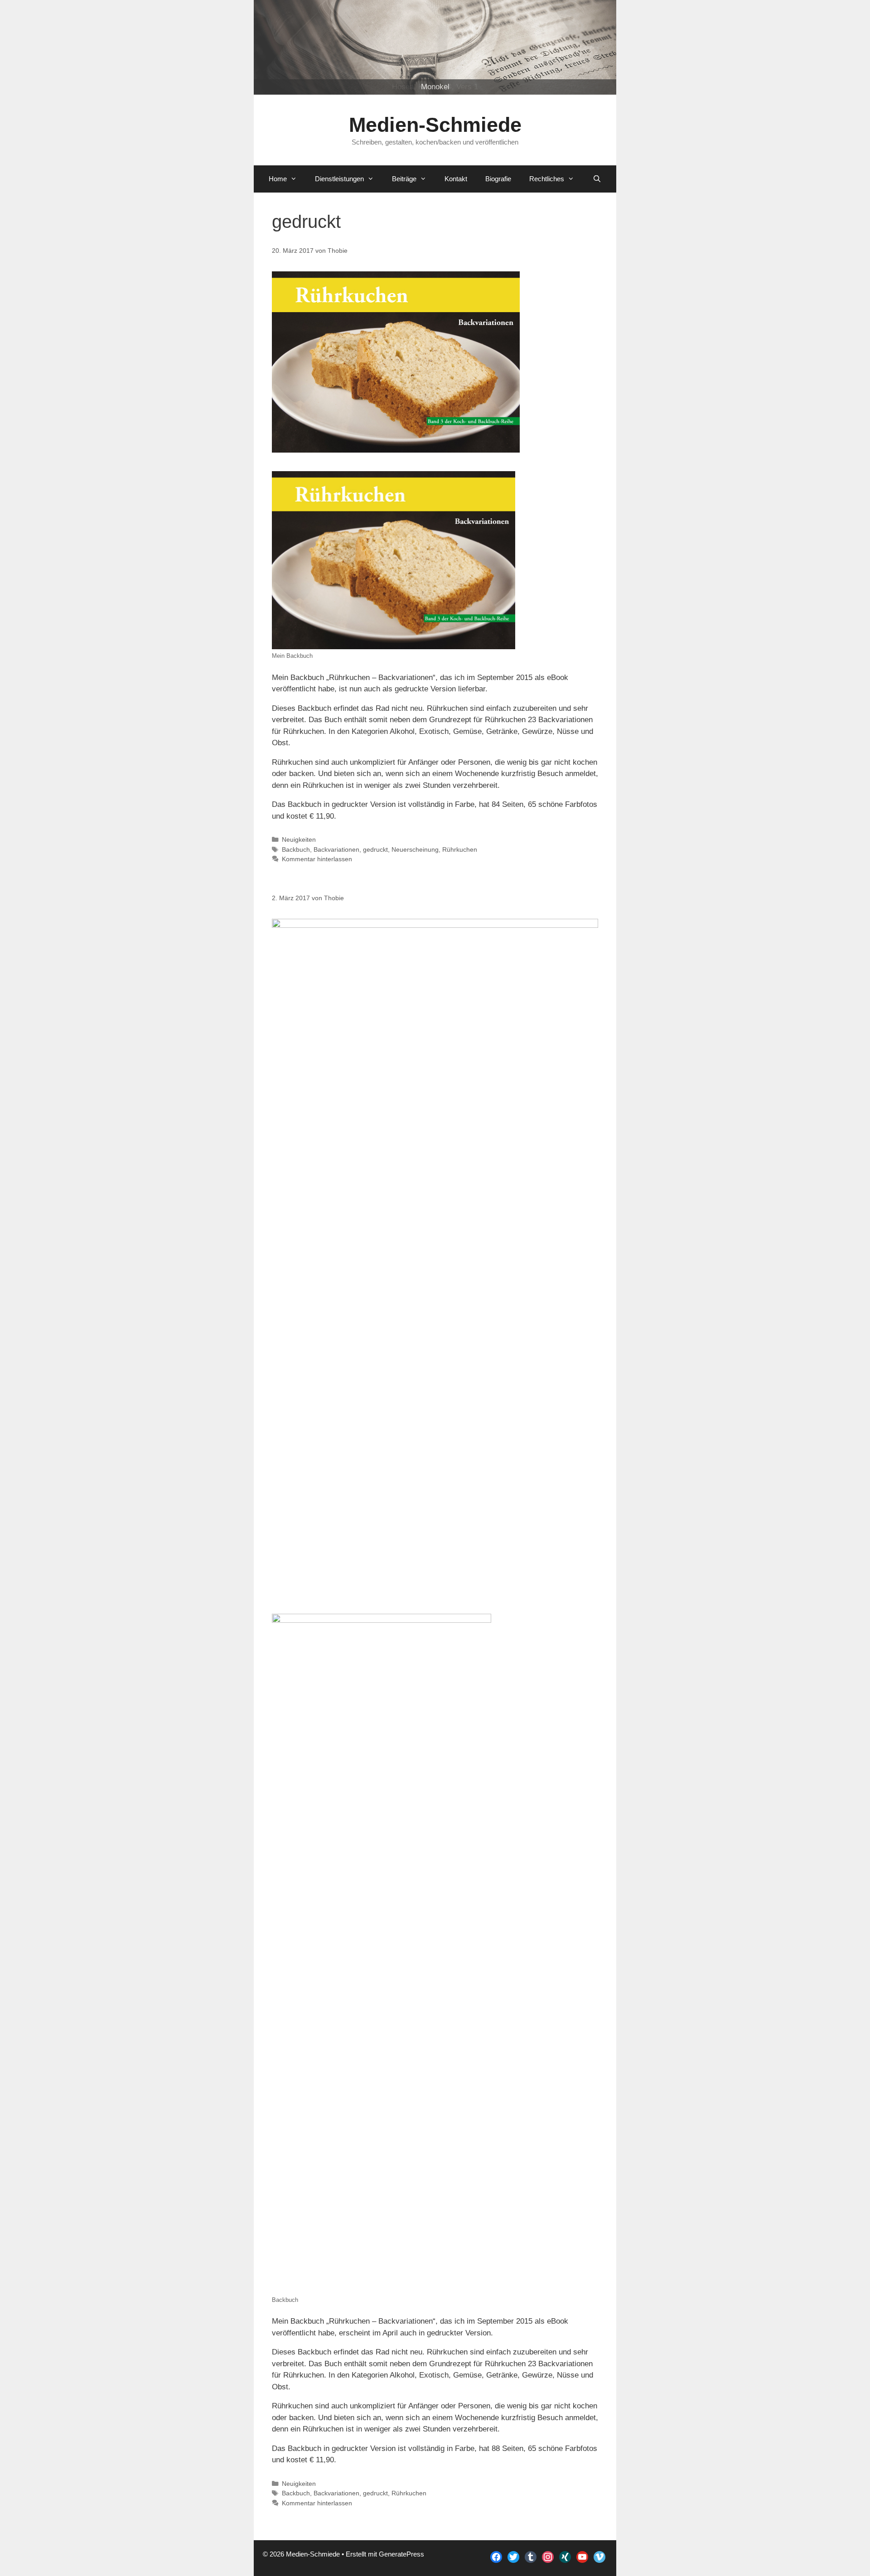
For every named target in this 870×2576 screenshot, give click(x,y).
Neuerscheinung (415, 849)
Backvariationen (336, 849)
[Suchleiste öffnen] (597, 179)
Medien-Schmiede (435, 125)
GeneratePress (401, 2554)
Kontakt (456, 179)
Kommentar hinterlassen (317, 859)
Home (278, 179)
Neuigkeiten (299, 839)
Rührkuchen (460, 849)
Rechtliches (547, 179)
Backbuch (296, 849)
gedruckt (375, 849)
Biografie (498, 179)
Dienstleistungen (339, 179)
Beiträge (404, 179)
